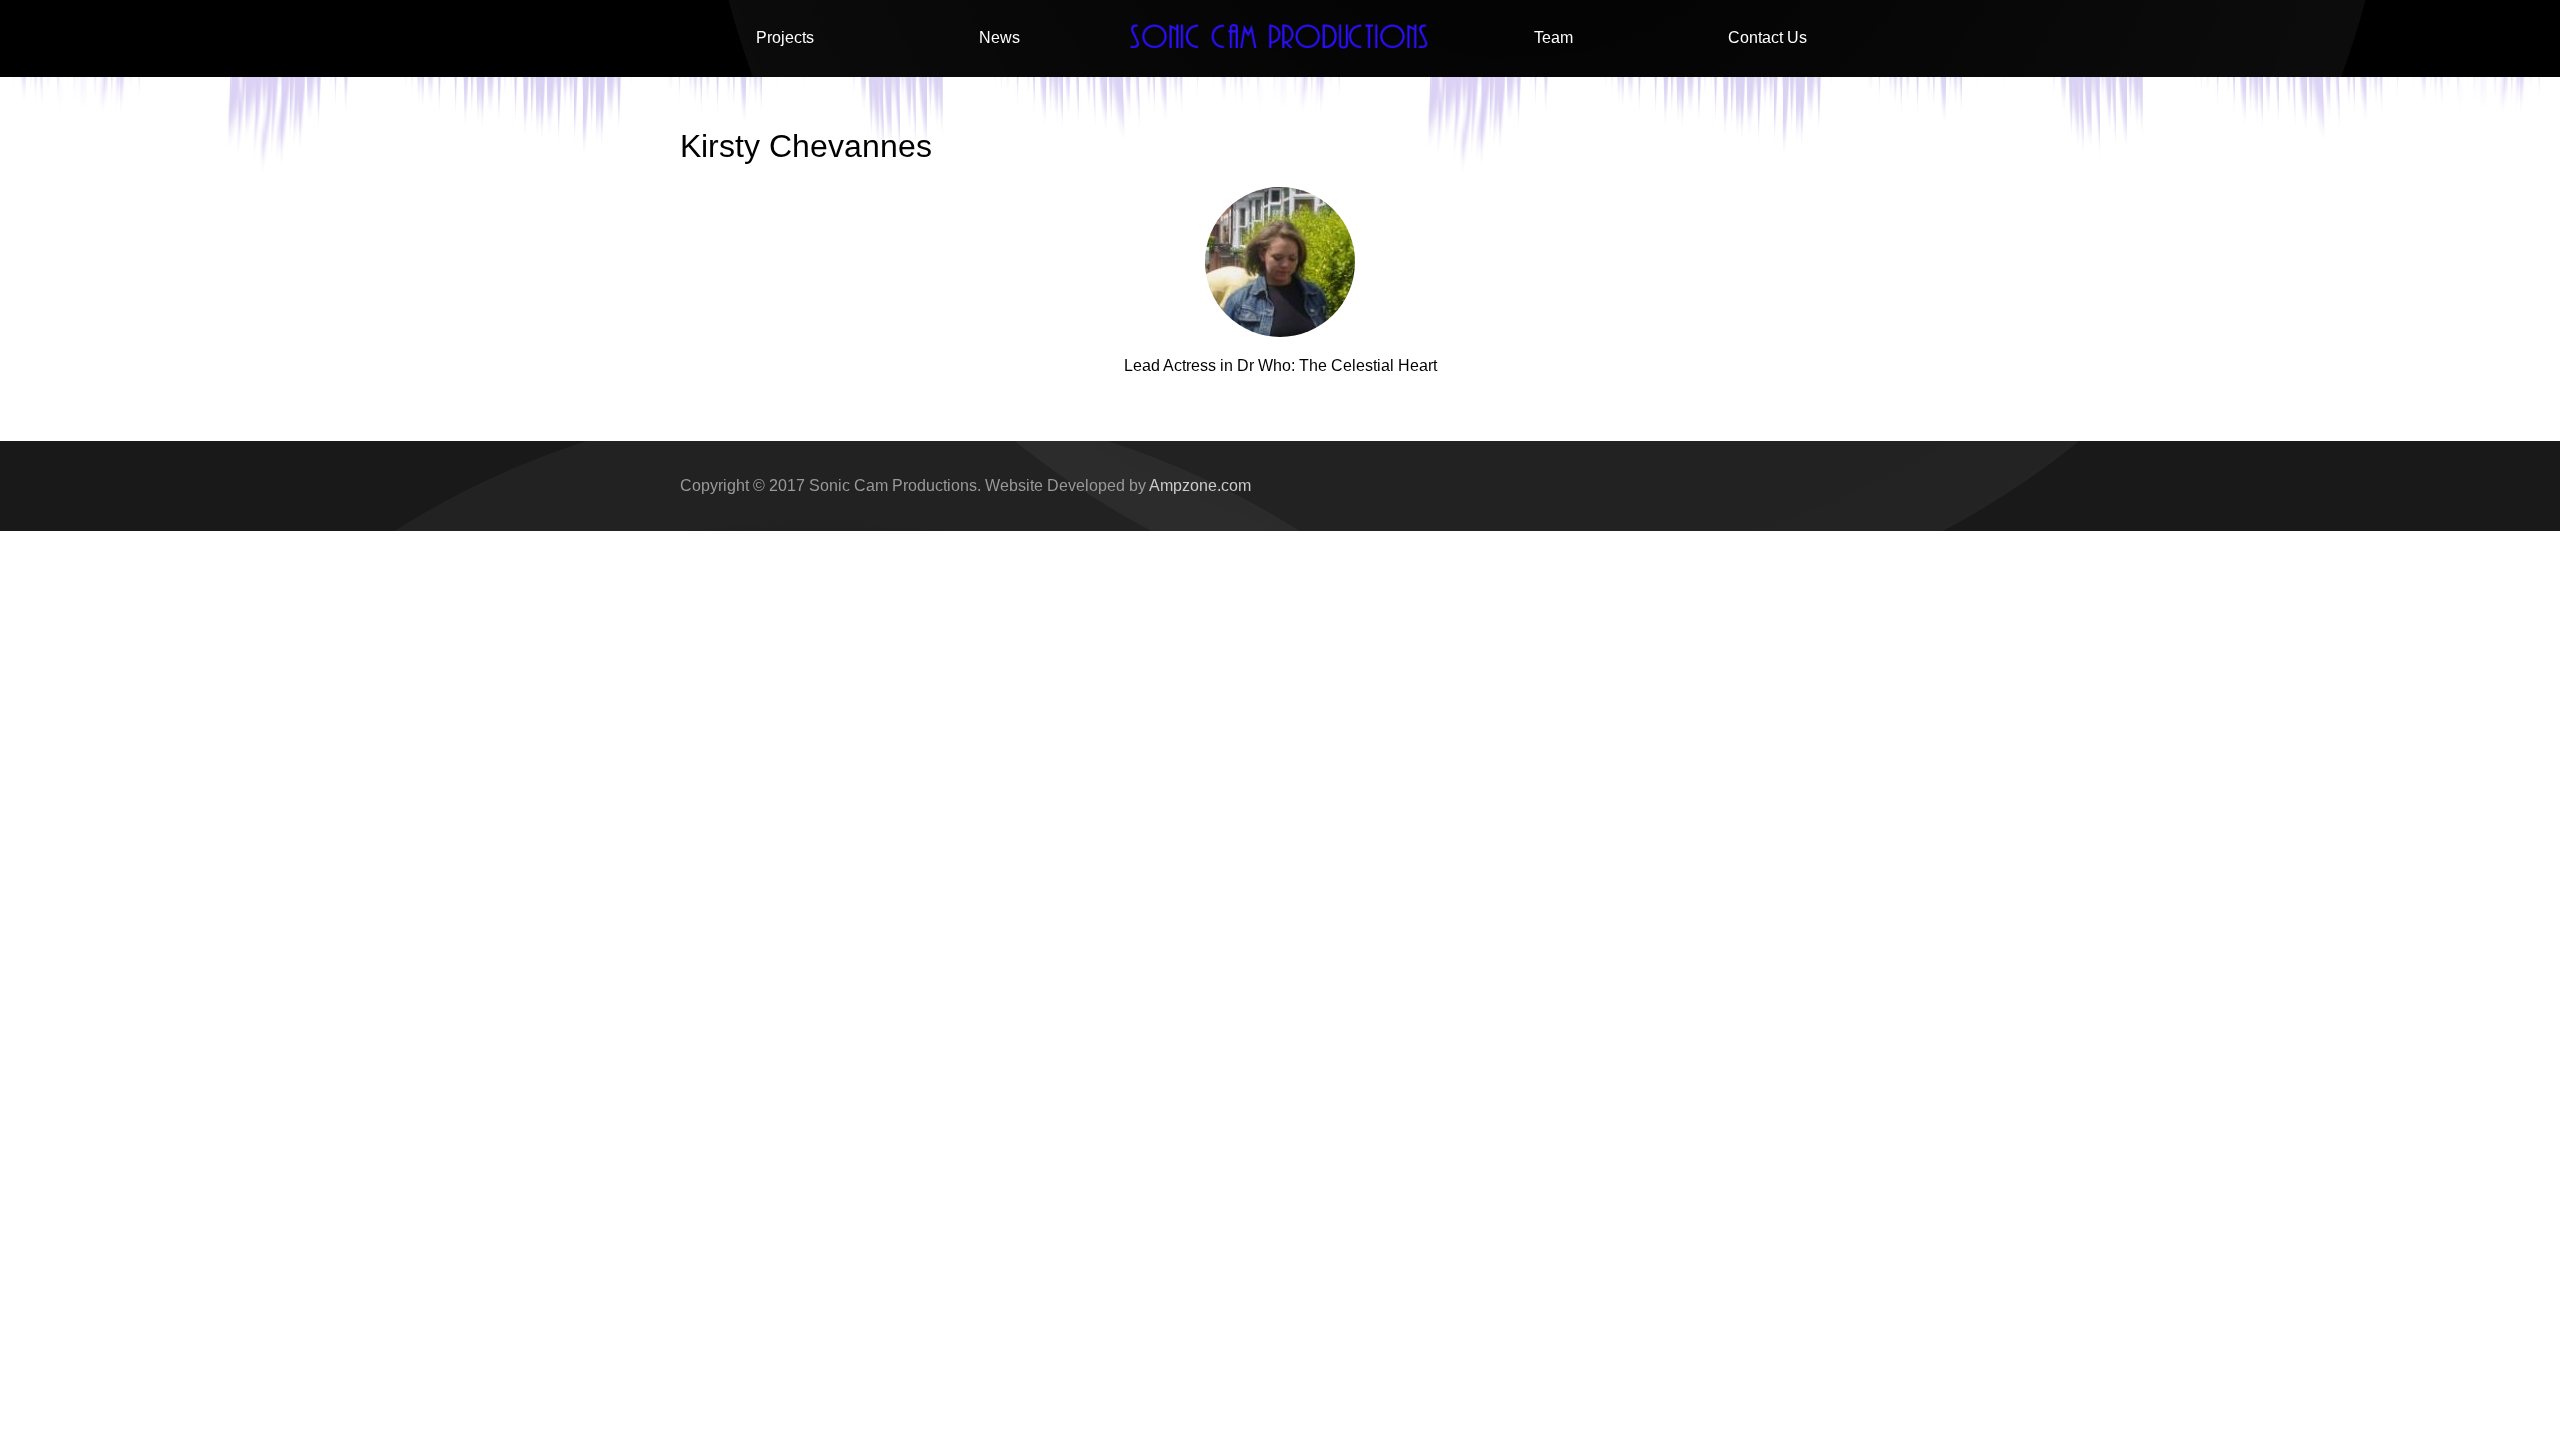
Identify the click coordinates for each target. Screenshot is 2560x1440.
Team (1553, 37)
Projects (785, 37)
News (999, 37)
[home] (1280, 38)
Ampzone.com (1200, 485)
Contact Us (1767, 37)
